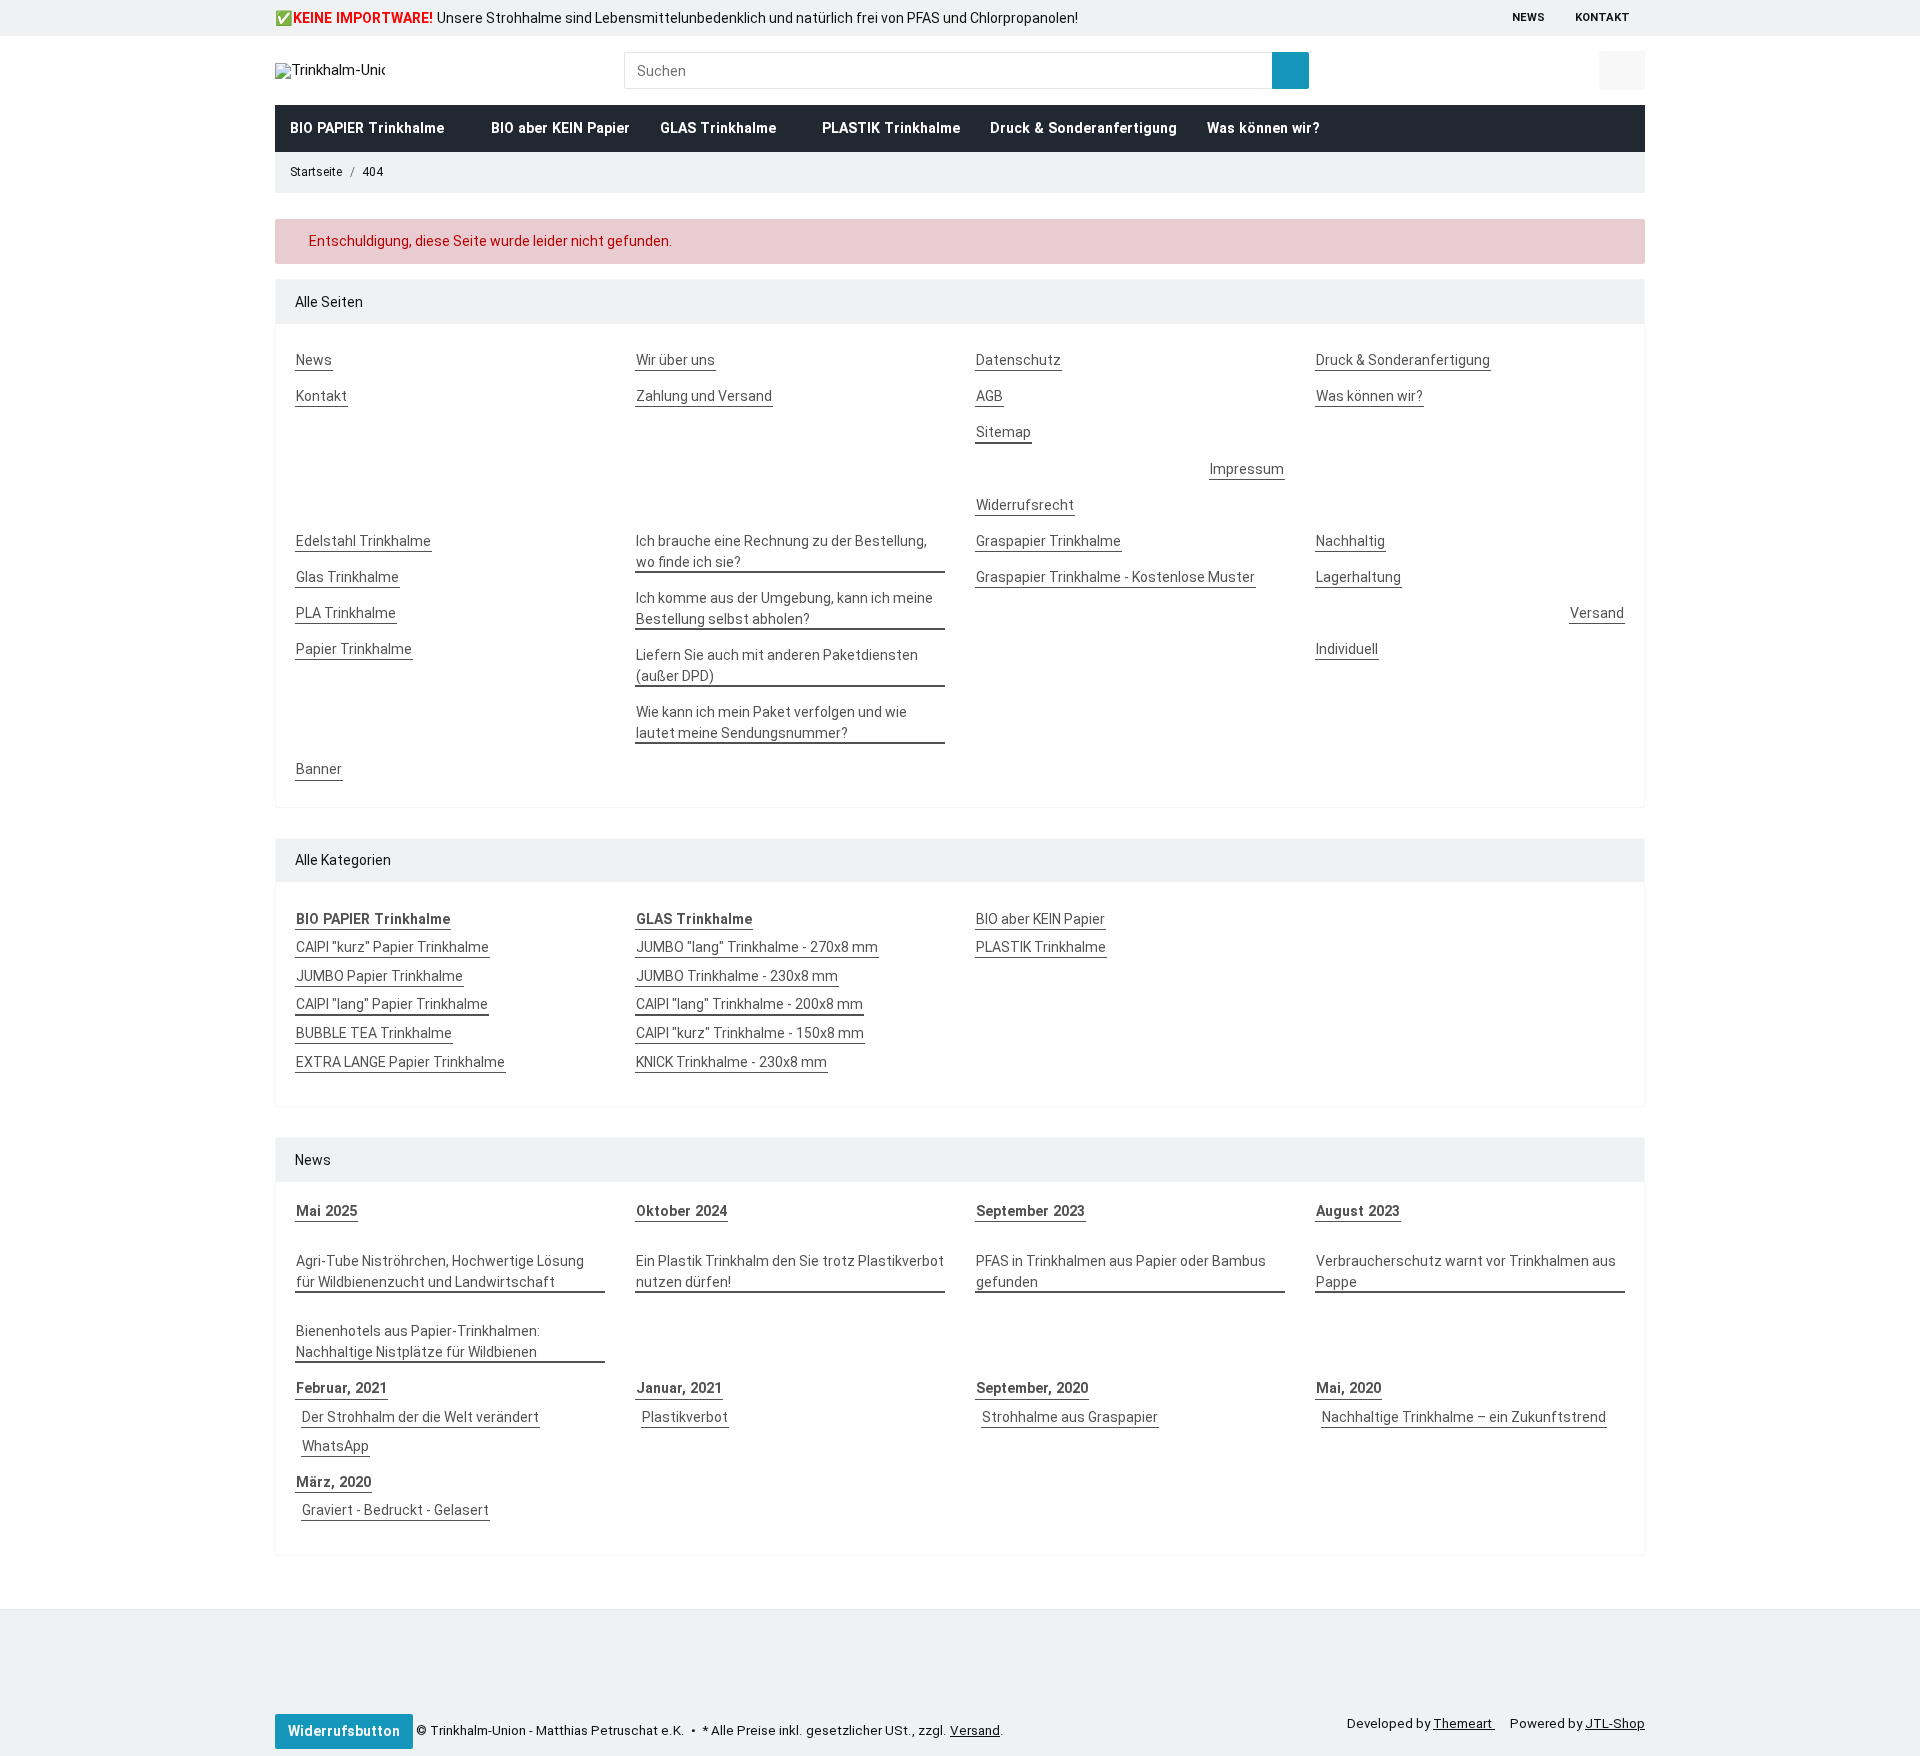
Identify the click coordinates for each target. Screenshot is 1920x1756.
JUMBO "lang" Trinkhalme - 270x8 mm (757, 947)
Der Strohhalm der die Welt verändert (420, 1417)
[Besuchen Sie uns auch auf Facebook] (286, 1666)
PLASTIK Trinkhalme (1041, 947)
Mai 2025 (326, 1211)
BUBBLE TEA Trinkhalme (374, 1033)
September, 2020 (1032, 1388)
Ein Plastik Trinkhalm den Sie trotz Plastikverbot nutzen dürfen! (790, 1271)
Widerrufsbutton (344, 1731)
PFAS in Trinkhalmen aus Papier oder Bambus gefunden (1121, 1271)
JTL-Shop (1615, 1723)
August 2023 (1358, 1211)
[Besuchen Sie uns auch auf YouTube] (375, 1666)
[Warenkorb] (1622, 70)
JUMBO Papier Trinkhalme (379, 976)
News (1528, 17)
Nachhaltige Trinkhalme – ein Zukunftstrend (1464, 1417)
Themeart (1464, 1723)
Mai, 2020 (1348, 1388)
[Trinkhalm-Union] (330, 71)
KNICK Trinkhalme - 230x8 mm (731, 1062)
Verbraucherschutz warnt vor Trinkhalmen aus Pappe (1466, 1271)
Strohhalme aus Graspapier (1070, 1417)
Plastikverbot (685, 1417)
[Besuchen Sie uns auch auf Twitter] (346, 1666)
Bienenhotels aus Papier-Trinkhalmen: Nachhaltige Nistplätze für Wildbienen (418, 1341)
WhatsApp (335, 1446)
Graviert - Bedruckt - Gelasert (395, 1510)
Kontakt (1602, 17)
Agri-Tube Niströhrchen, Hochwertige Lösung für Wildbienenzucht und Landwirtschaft (440, 1271)
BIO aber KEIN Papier (1040, 919)
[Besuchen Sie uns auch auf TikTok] (316, 1666)
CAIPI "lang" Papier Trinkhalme (392, 1004)
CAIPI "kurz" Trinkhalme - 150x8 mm (750, 1033)
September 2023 (1030, 1211)
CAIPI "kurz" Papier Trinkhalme (392, 947)
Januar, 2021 (679, 1388)
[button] (1555, 70)
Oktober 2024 (681, 1211)
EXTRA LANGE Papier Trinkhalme (400, 1062)
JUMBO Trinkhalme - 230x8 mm (737, 976)
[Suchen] (1290, 70)
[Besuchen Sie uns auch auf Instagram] (405, 1666)
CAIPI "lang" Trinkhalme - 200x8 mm (749, 1004)
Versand (975, 1730)
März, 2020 (333, 1482)
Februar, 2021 (341, 1388)
